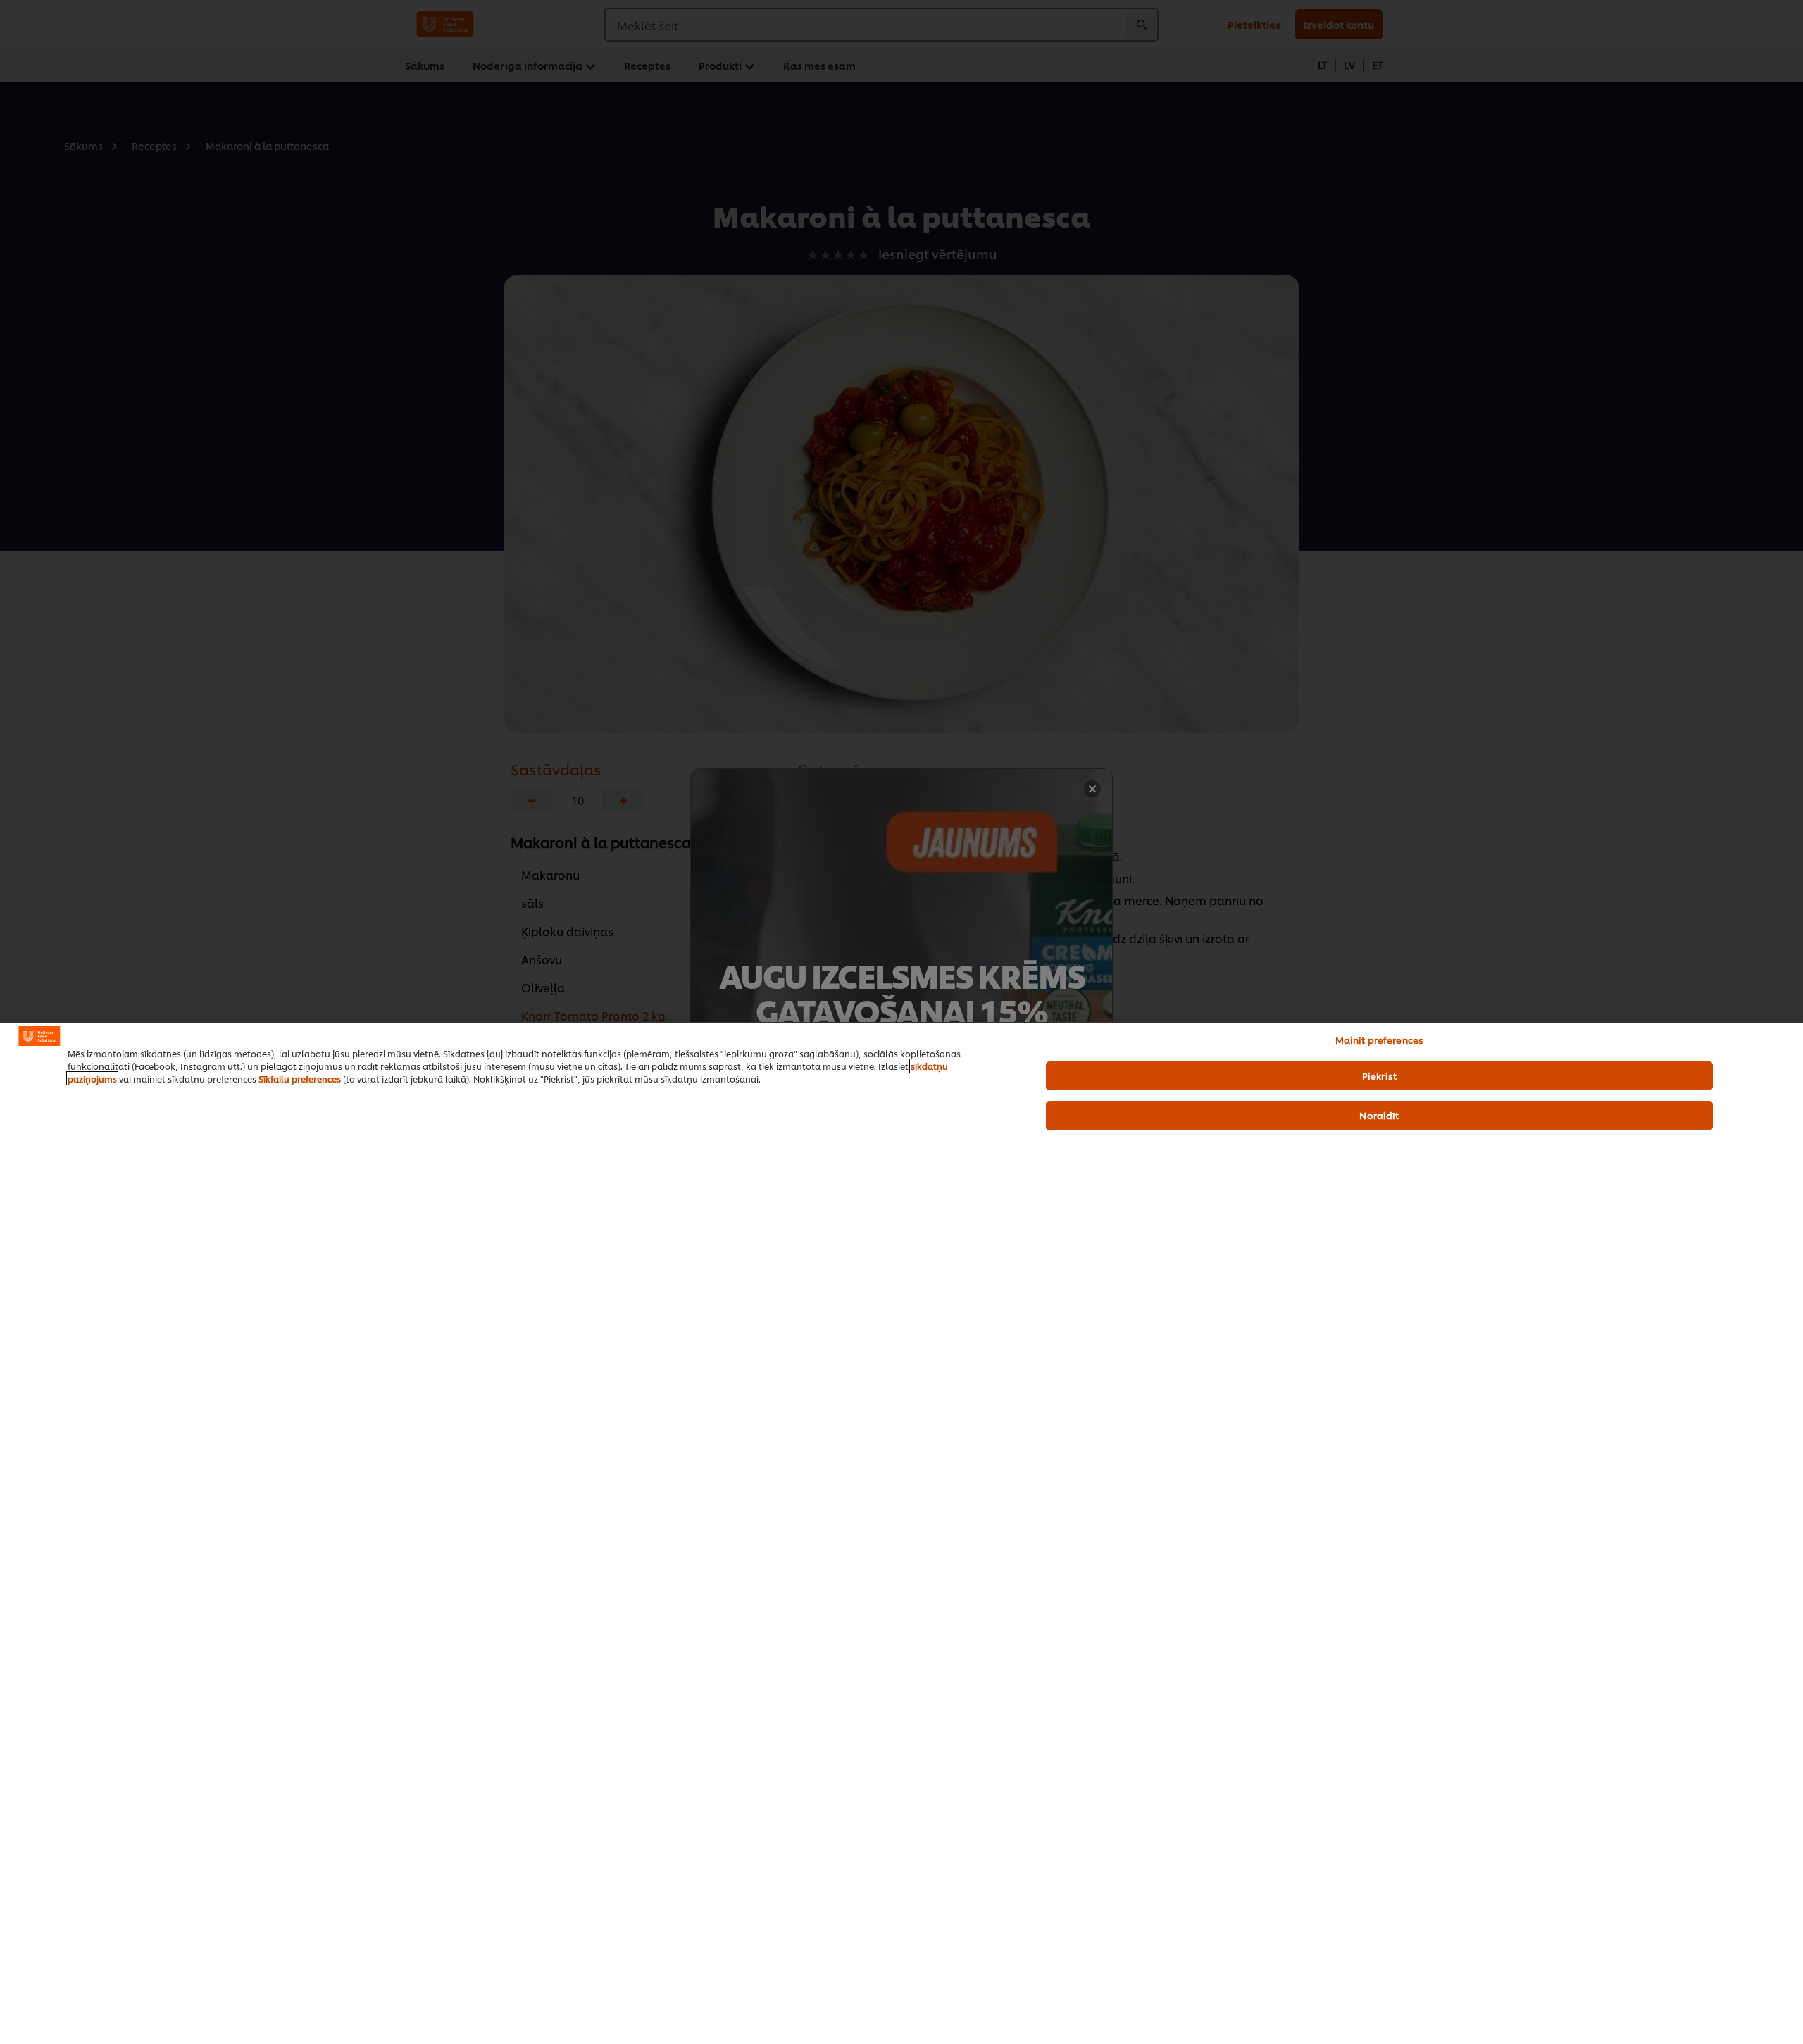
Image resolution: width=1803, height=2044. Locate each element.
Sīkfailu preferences (300, 1079)
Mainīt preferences (1379, 1040)
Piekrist (1379, 1076)
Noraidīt (1379, 1115)
